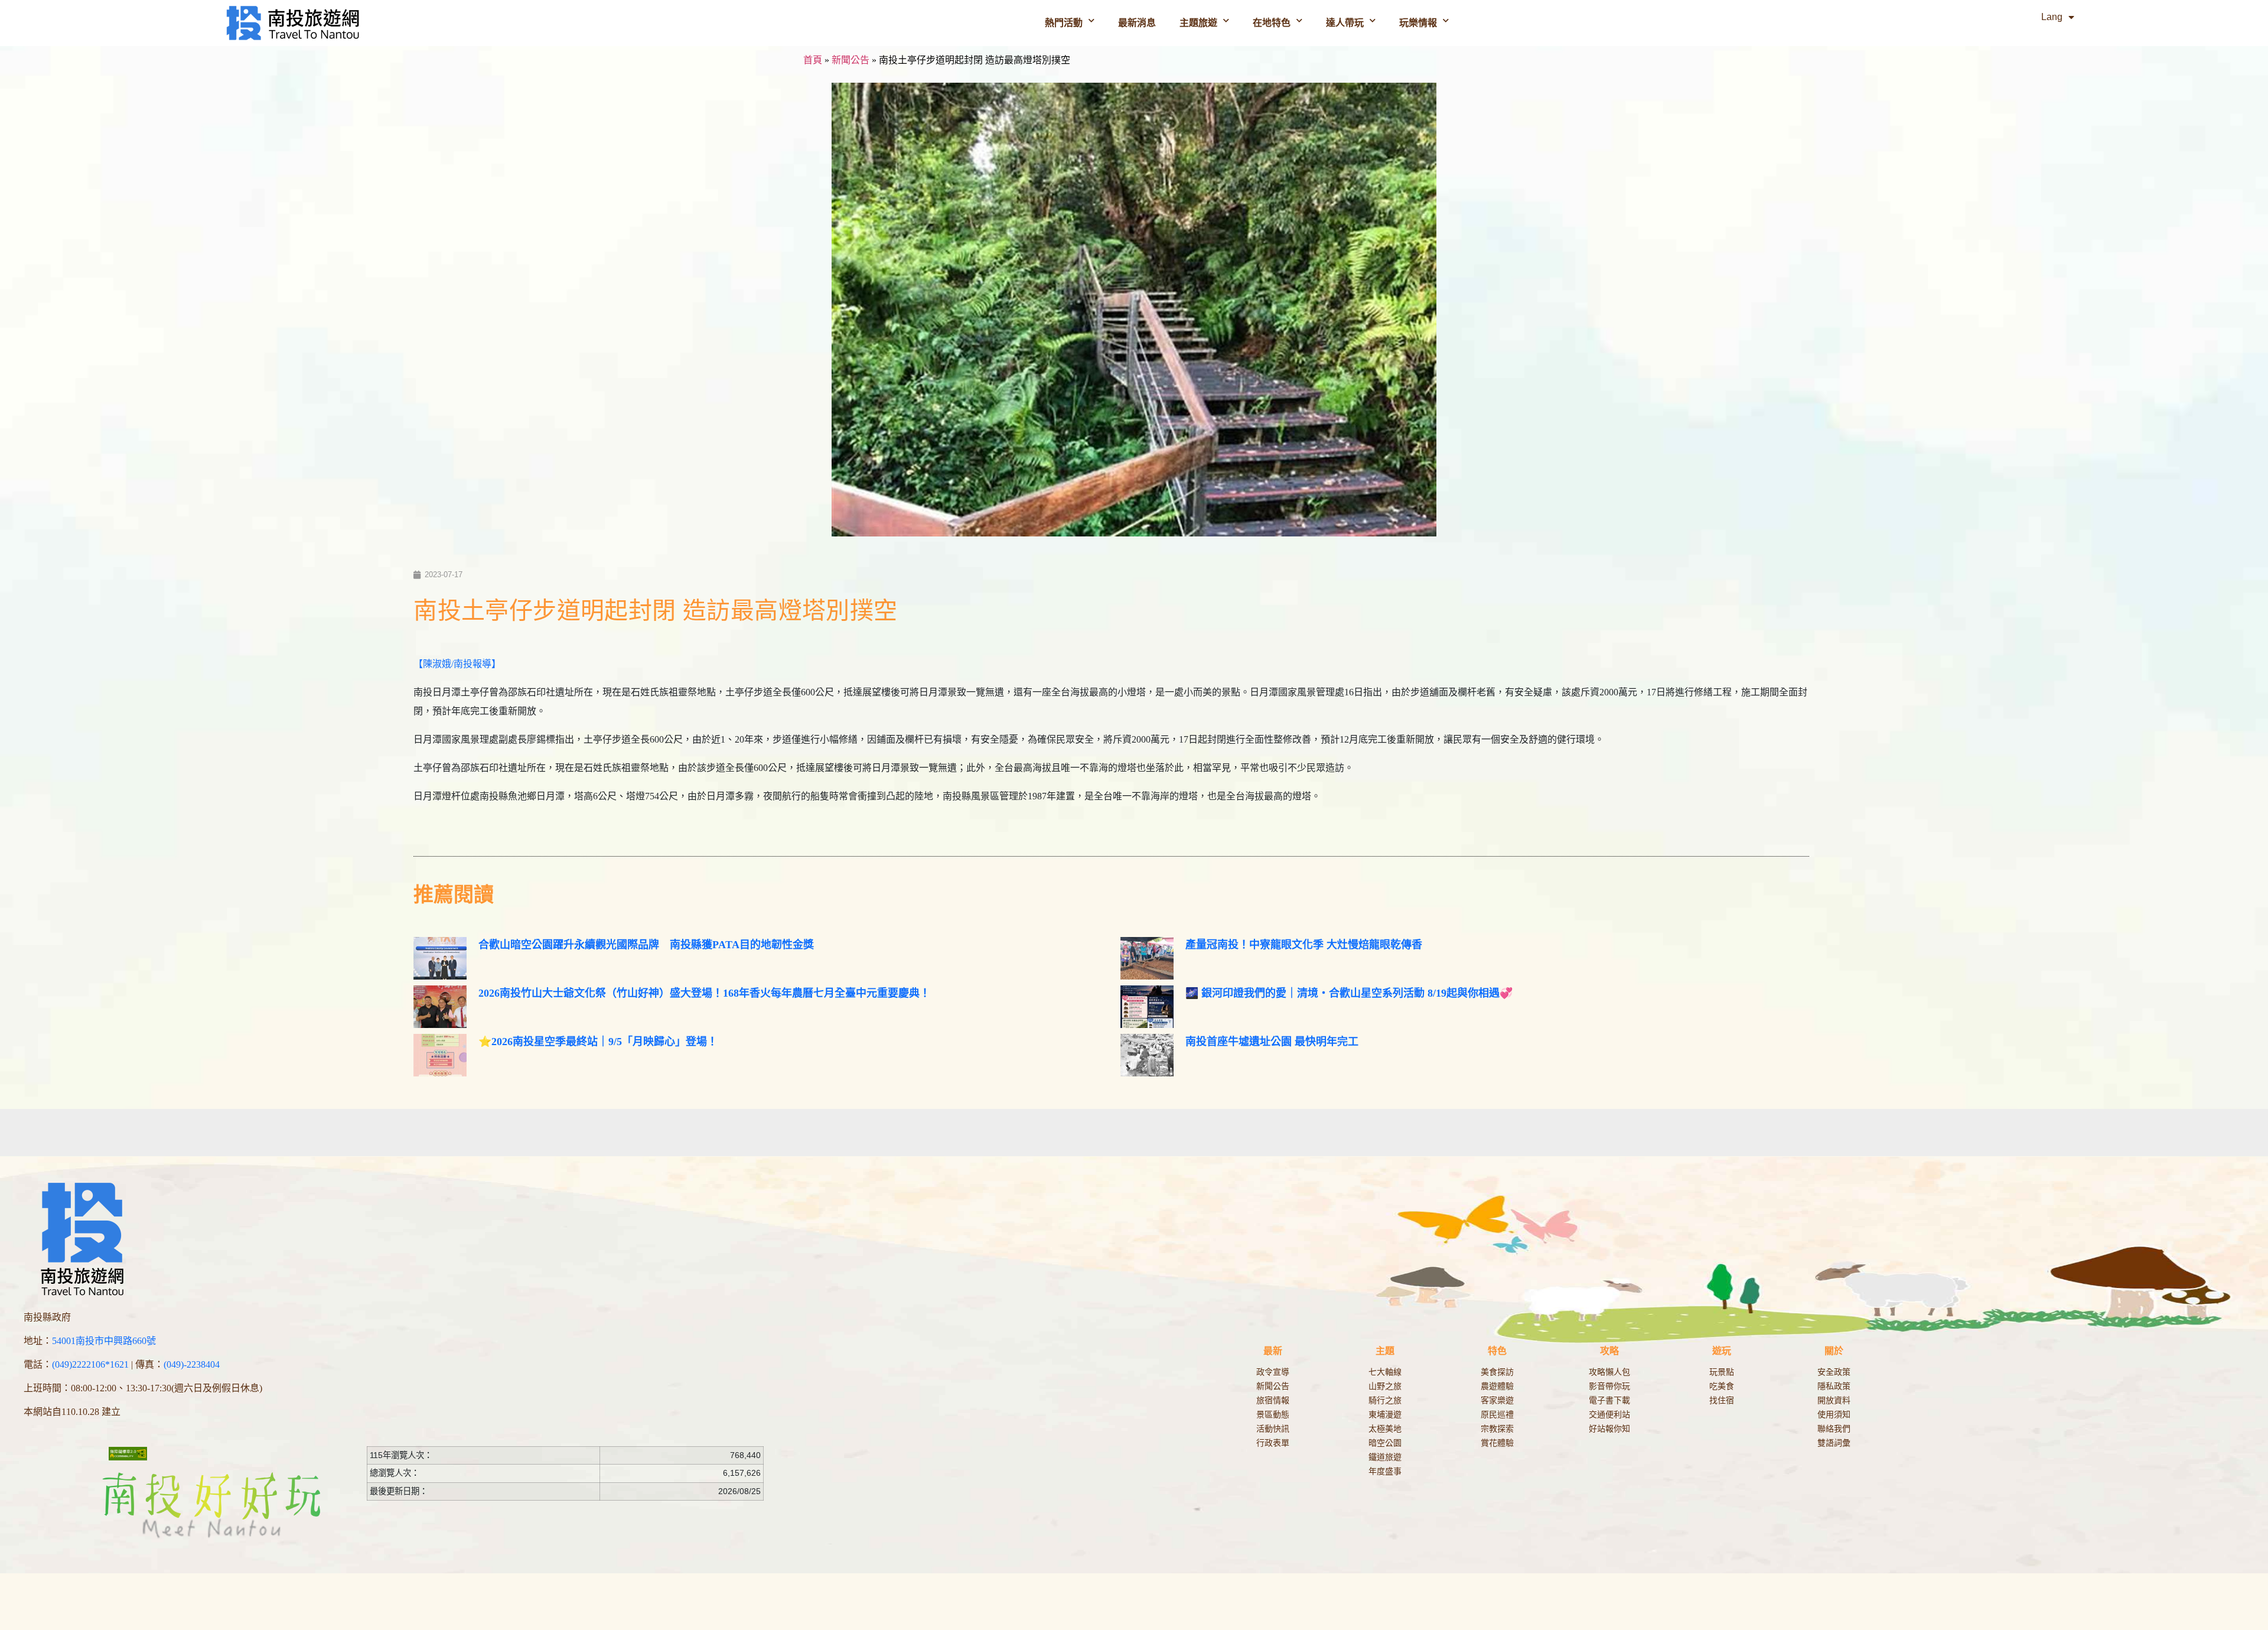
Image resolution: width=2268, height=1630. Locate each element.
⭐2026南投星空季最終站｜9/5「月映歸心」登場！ (598, 1042)
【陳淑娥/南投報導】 (457, 664)
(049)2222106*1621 (90, 1364)
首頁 (813, 60)
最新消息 (1137, 23)
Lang (2052, 17)
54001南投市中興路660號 (104, 1341)
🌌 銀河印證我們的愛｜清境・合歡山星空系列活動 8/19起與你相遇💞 (1349, 993)
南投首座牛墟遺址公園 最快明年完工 (1272, 1042)
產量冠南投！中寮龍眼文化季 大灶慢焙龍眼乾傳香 (1304, 945)
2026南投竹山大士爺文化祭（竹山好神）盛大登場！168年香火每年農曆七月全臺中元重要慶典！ (704, 993)
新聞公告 (850, 60)
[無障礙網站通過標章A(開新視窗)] (128, 1453)
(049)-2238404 (192, 1364)
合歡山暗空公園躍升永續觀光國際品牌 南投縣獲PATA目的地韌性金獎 (646, 945)
